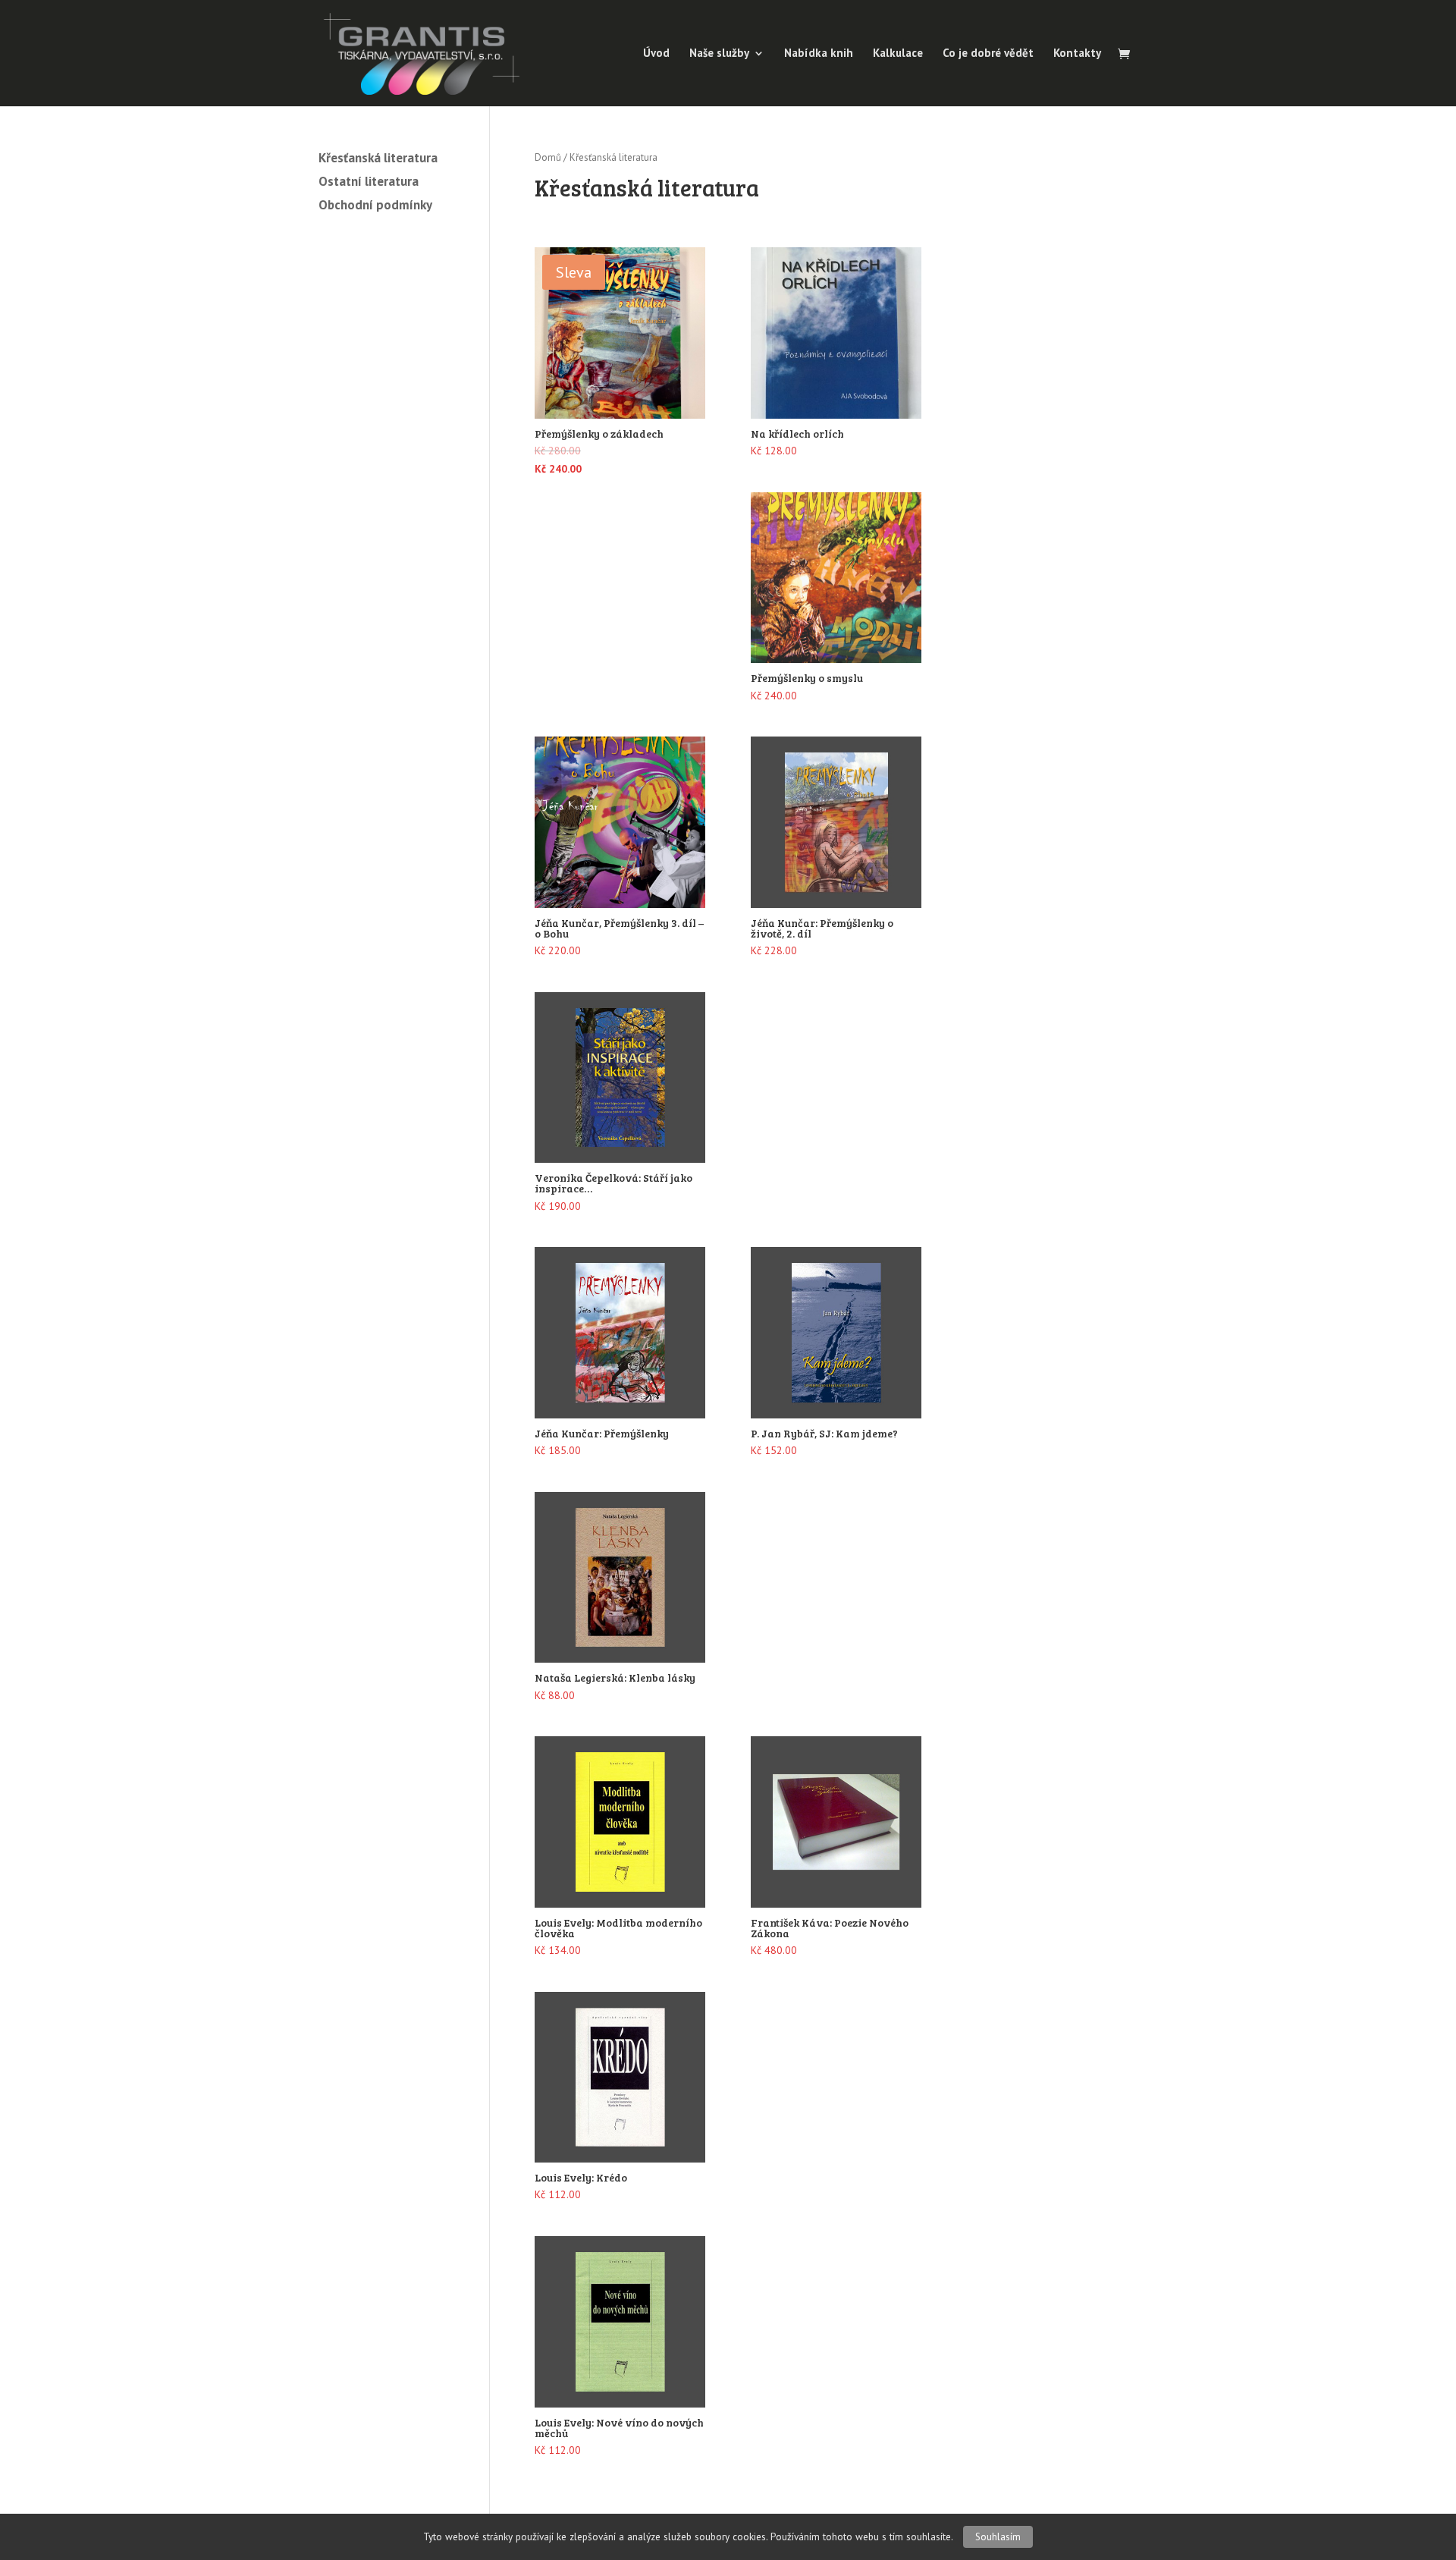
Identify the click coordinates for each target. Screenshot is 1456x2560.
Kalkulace (898, 54)
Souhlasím (998, 2537)
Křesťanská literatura (378, 158)
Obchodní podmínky (375, 205)
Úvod (656, 54)
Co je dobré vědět (988, 54)
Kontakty (1077, 54)
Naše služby (719, 54)
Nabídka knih (819, 54)
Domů (548, 157)
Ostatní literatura (369, 181)
